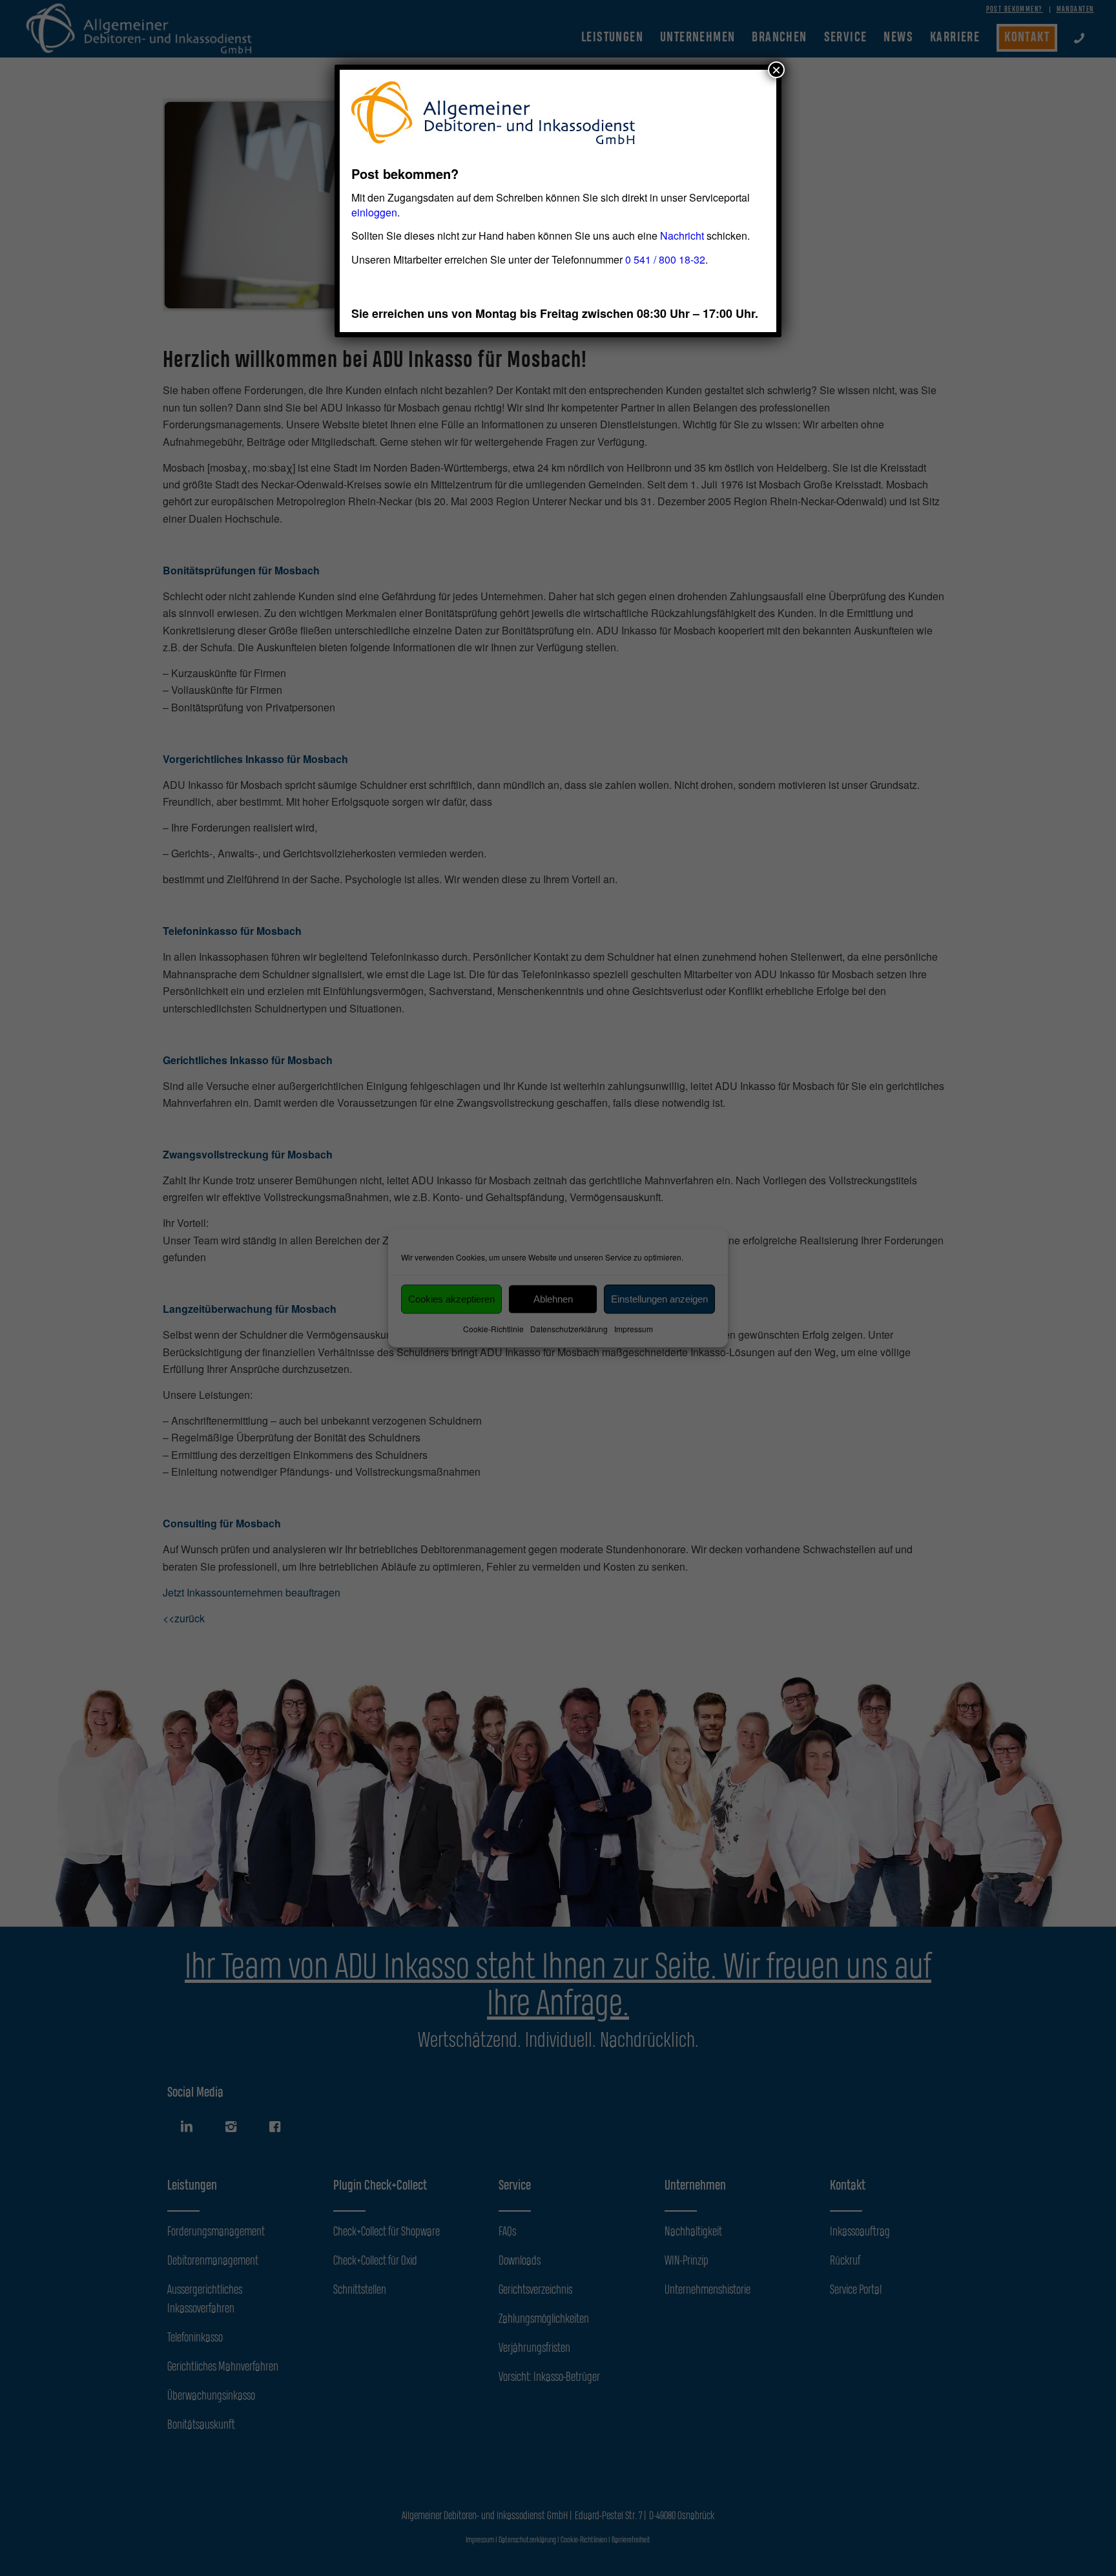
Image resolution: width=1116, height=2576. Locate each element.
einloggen (374, 212)
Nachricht (682, 236)
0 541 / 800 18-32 (665, 259)
